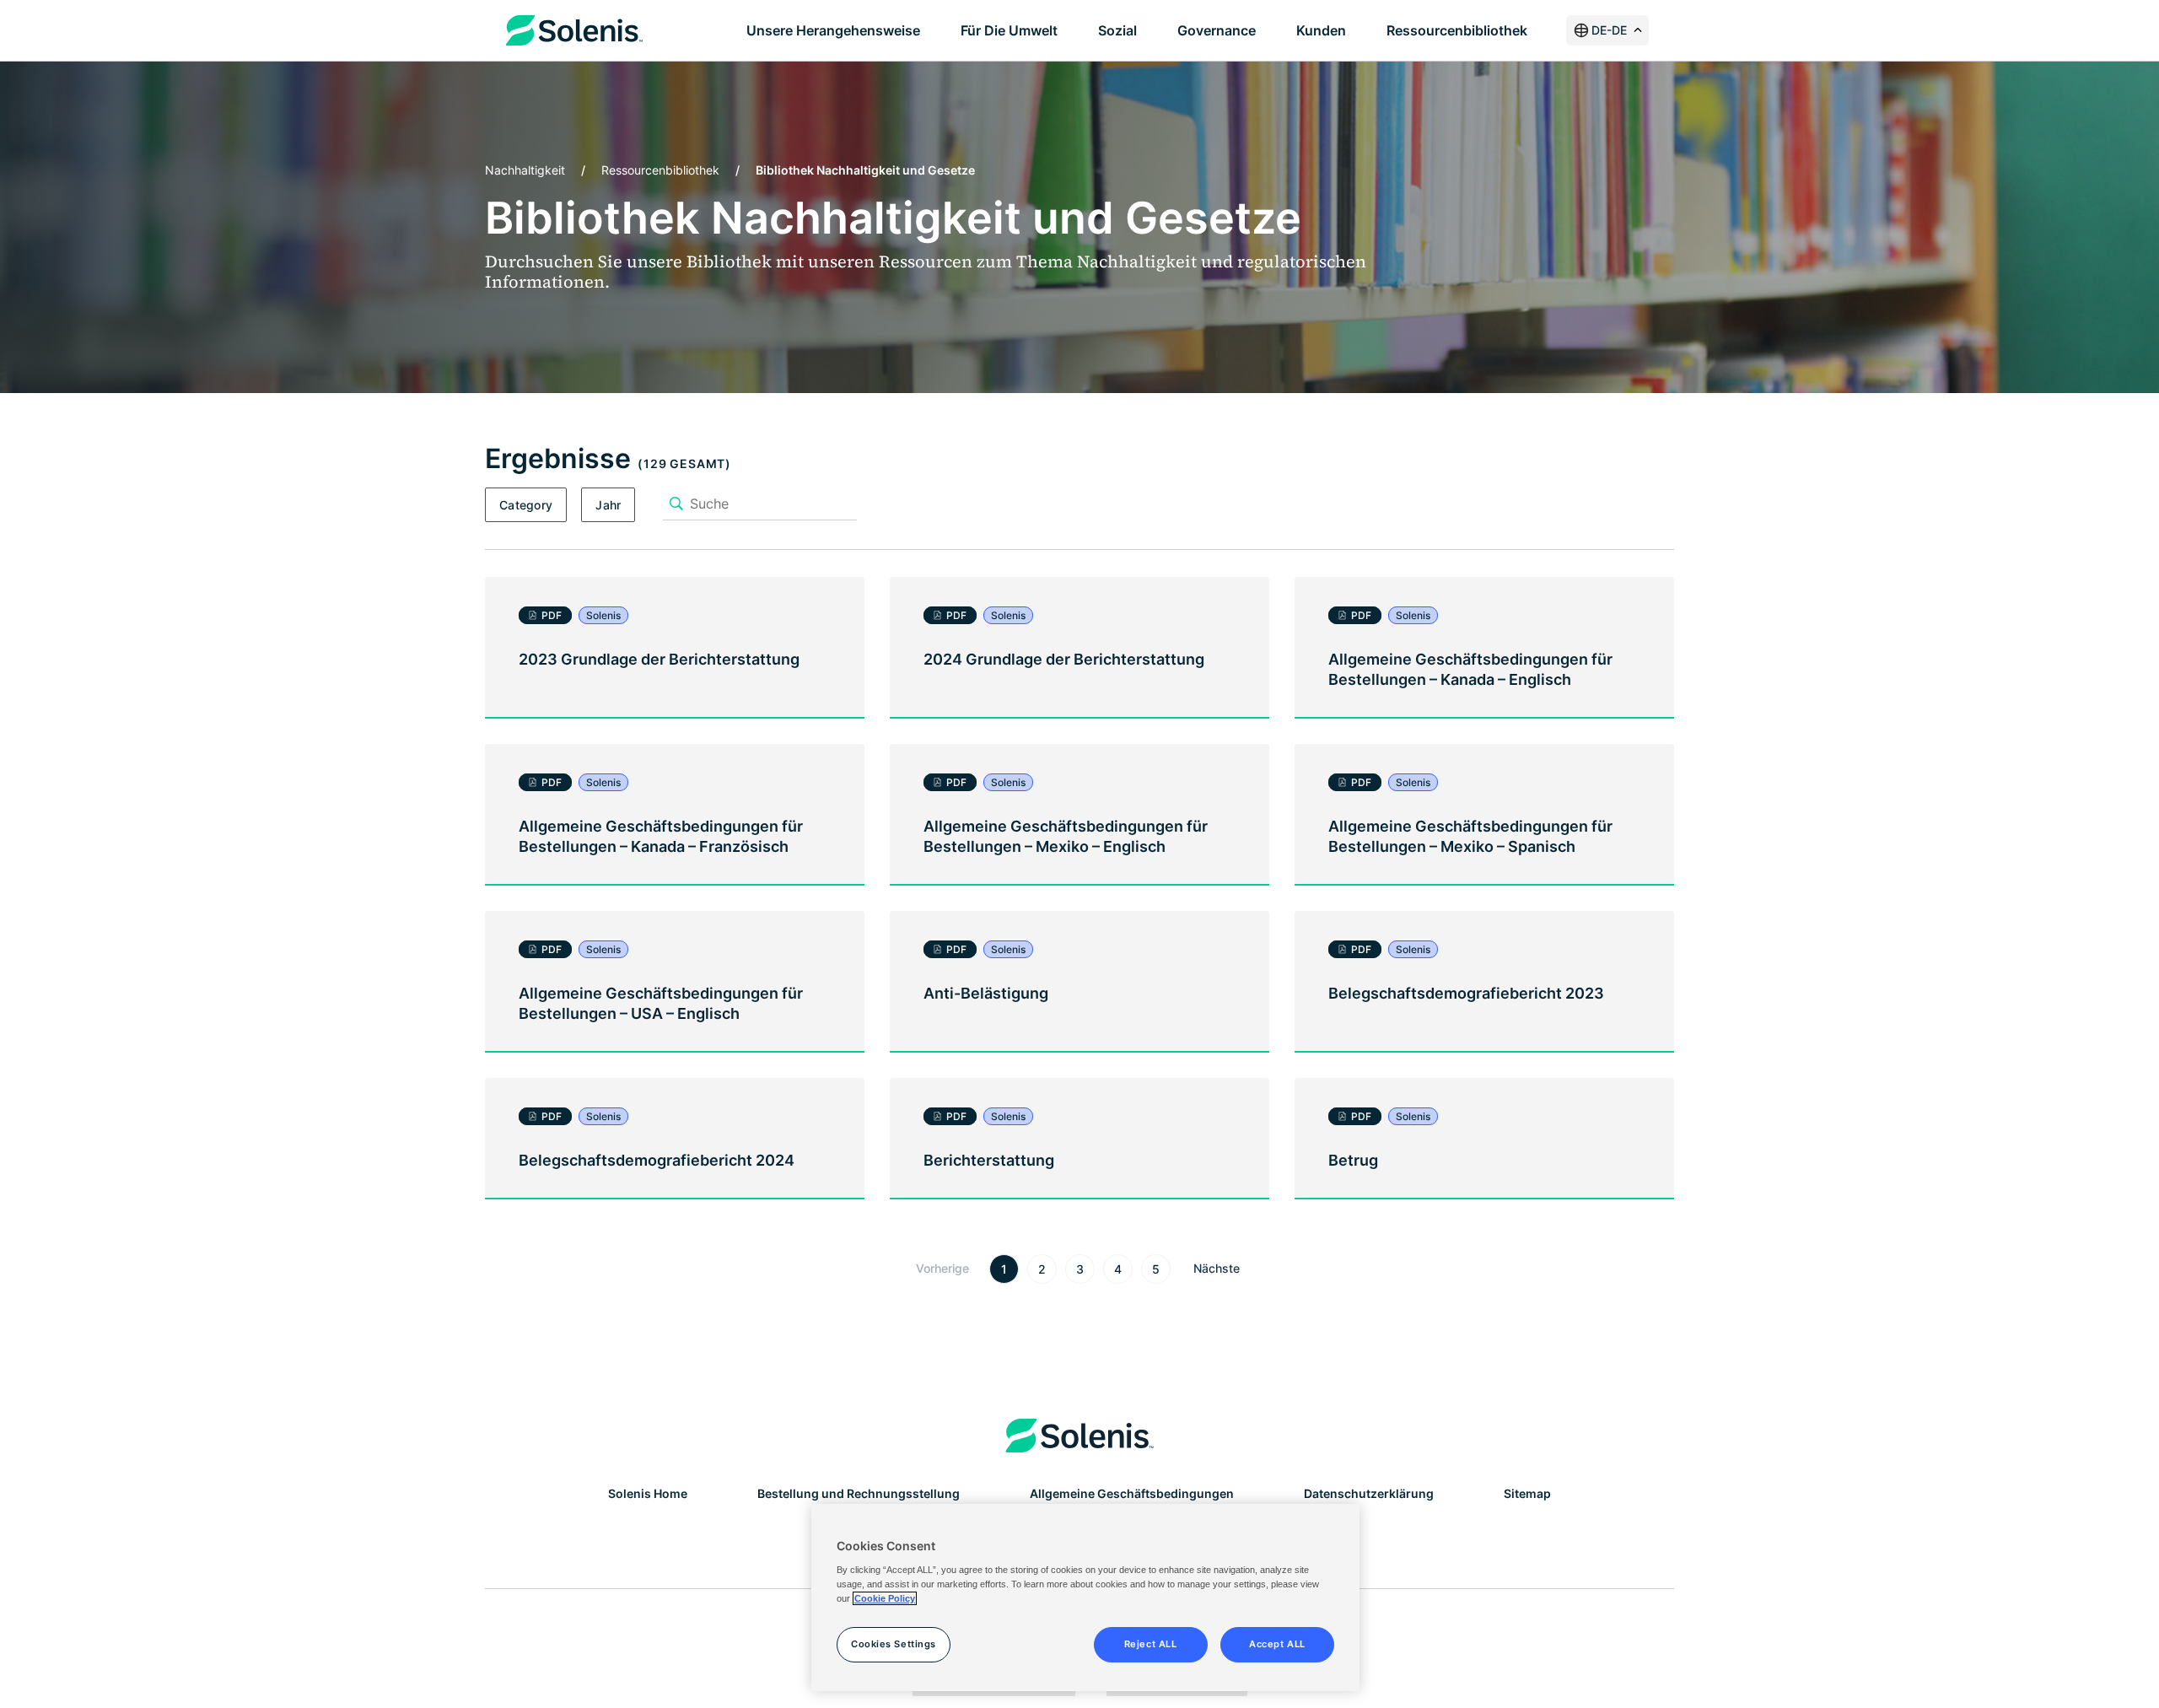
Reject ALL (1151, 1644)
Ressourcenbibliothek (660, 170)
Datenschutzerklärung (1369, 1493)
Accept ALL (1277, 1644)
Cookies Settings (894, 1644)
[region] (1085, 1598)
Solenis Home (648, 1493)
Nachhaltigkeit (525, 170)
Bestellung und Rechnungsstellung (859, 1493)
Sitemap (1527, 1493)
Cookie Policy (885, 1598)
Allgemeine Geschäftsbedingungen (1132, 1493)
